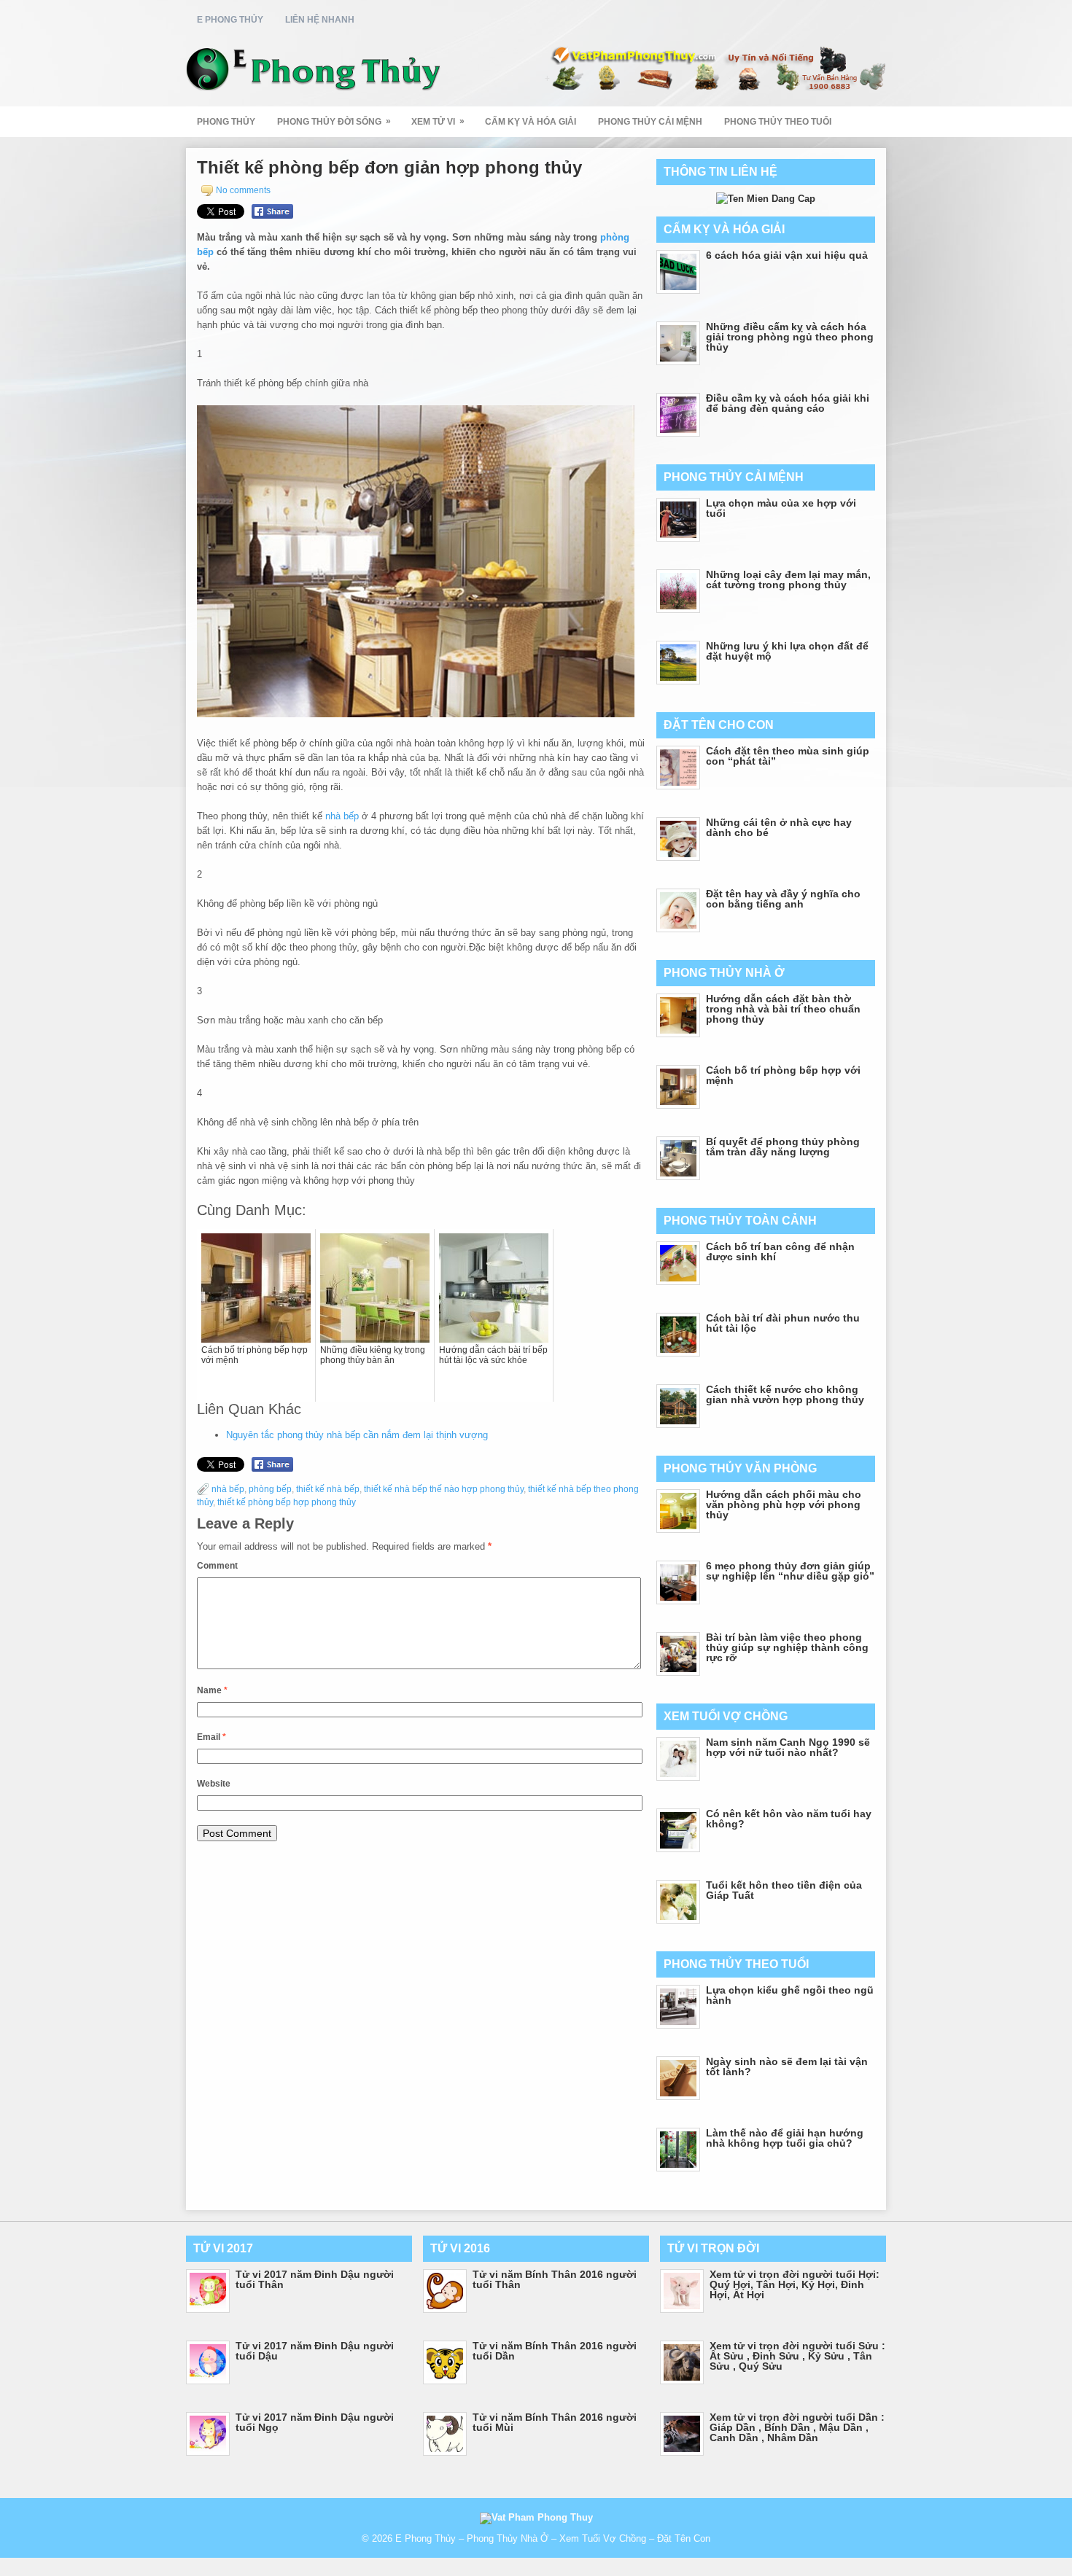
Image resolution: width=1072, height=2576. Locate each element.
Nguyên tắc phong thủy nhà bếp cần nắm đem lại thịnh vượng (357, 1435)
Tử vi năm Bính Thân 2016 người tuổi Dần (555, 2351)
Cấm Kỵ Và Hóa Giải (531, 122)
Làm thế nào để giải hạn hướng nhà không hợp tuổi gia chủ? (785, 2138)
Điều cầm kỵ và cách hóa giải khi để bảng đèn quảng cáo (788, 403)
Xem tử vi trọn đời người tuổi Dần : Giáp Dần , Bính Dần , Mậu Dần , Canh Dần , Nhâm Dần (797, 2427)
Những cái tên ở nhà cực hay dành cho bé (779, 827)
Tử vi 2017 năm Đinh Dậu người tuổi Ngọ (315, 2422)
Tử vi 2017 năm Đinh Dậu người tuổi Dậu (315, 2351)
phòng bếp (270, 1489)
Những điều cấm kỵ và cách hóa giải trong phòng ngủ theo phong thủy (790, 337)
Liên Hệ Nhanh (320, 20)
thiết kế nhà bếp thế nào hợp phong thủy (444, 1489)
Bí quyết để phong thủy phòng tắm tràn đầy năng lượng (783, 1147)
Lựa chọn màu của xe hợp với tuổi (781, 508)
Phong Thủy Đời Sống (334, 121)
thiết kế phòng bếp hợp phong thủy (287, 1502)
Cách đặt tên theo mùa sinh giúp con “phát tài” (788, 756)
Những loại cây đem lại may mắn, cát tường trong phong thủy (788, 579)
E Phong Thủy (230, 20)
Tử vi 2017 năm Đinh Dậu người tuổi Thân (315, 2279)
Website (214, 1784)
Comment (217, 1566)
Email (211, 1737)
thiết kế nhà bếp (328, 1489)
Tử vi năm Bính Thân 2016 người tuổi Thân (555, 2279)
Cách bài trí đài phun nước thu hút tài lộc (783, 1323)
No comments (243, 190)
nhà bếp (342, 816)
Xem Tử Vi (438, 121)
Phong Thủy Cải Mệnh (650, 122)
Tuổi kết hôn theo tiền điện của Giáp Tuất (784, 1890)
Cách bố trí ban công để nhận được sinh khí (780, 1252)
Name (212, 1690)
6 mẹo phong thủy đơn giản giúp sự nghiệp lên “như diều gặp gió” (790, 1571)
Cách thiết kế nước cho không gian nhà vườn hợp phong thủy (785, 1394)
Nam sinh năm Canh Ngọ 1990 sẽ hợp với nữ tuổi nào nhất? (788, 1747)
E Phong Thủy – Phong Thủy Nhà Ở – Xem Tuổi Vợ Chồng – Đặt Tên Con (553, 2538)
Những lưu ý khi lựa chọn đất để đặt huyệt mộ (787, 651)
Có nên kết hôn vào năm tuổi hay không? (789, 1819)
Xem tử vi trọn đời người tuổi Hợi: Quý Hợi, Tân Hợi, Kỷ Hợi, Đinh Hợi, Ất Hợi (795, 2284)
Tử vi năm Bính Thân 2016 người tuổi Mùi (555, 2422)
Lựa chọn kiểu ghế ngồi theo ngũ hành (790, 1995)
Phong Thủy (226, 122)
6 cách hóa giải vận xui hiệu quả (787, 255)
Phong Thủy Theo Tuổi (778, 122)
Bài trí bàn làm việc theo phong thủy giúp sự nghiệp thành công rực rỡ (787, 1647)
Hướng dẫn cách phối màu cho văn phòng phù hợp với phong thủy (784, 1504)
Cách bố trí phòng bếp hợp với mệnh (783, 1075)
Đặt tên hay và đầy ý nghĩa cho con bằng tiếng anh (783, 899)
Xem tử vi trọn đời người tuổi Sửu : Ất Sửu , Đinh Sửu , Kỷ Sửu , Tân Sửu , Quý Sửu (797, 2356)
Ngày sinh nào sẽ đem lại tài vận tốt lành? (787, 2066)
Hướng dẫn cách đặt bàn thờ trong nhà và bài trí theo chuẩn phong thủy (783, 1009)
